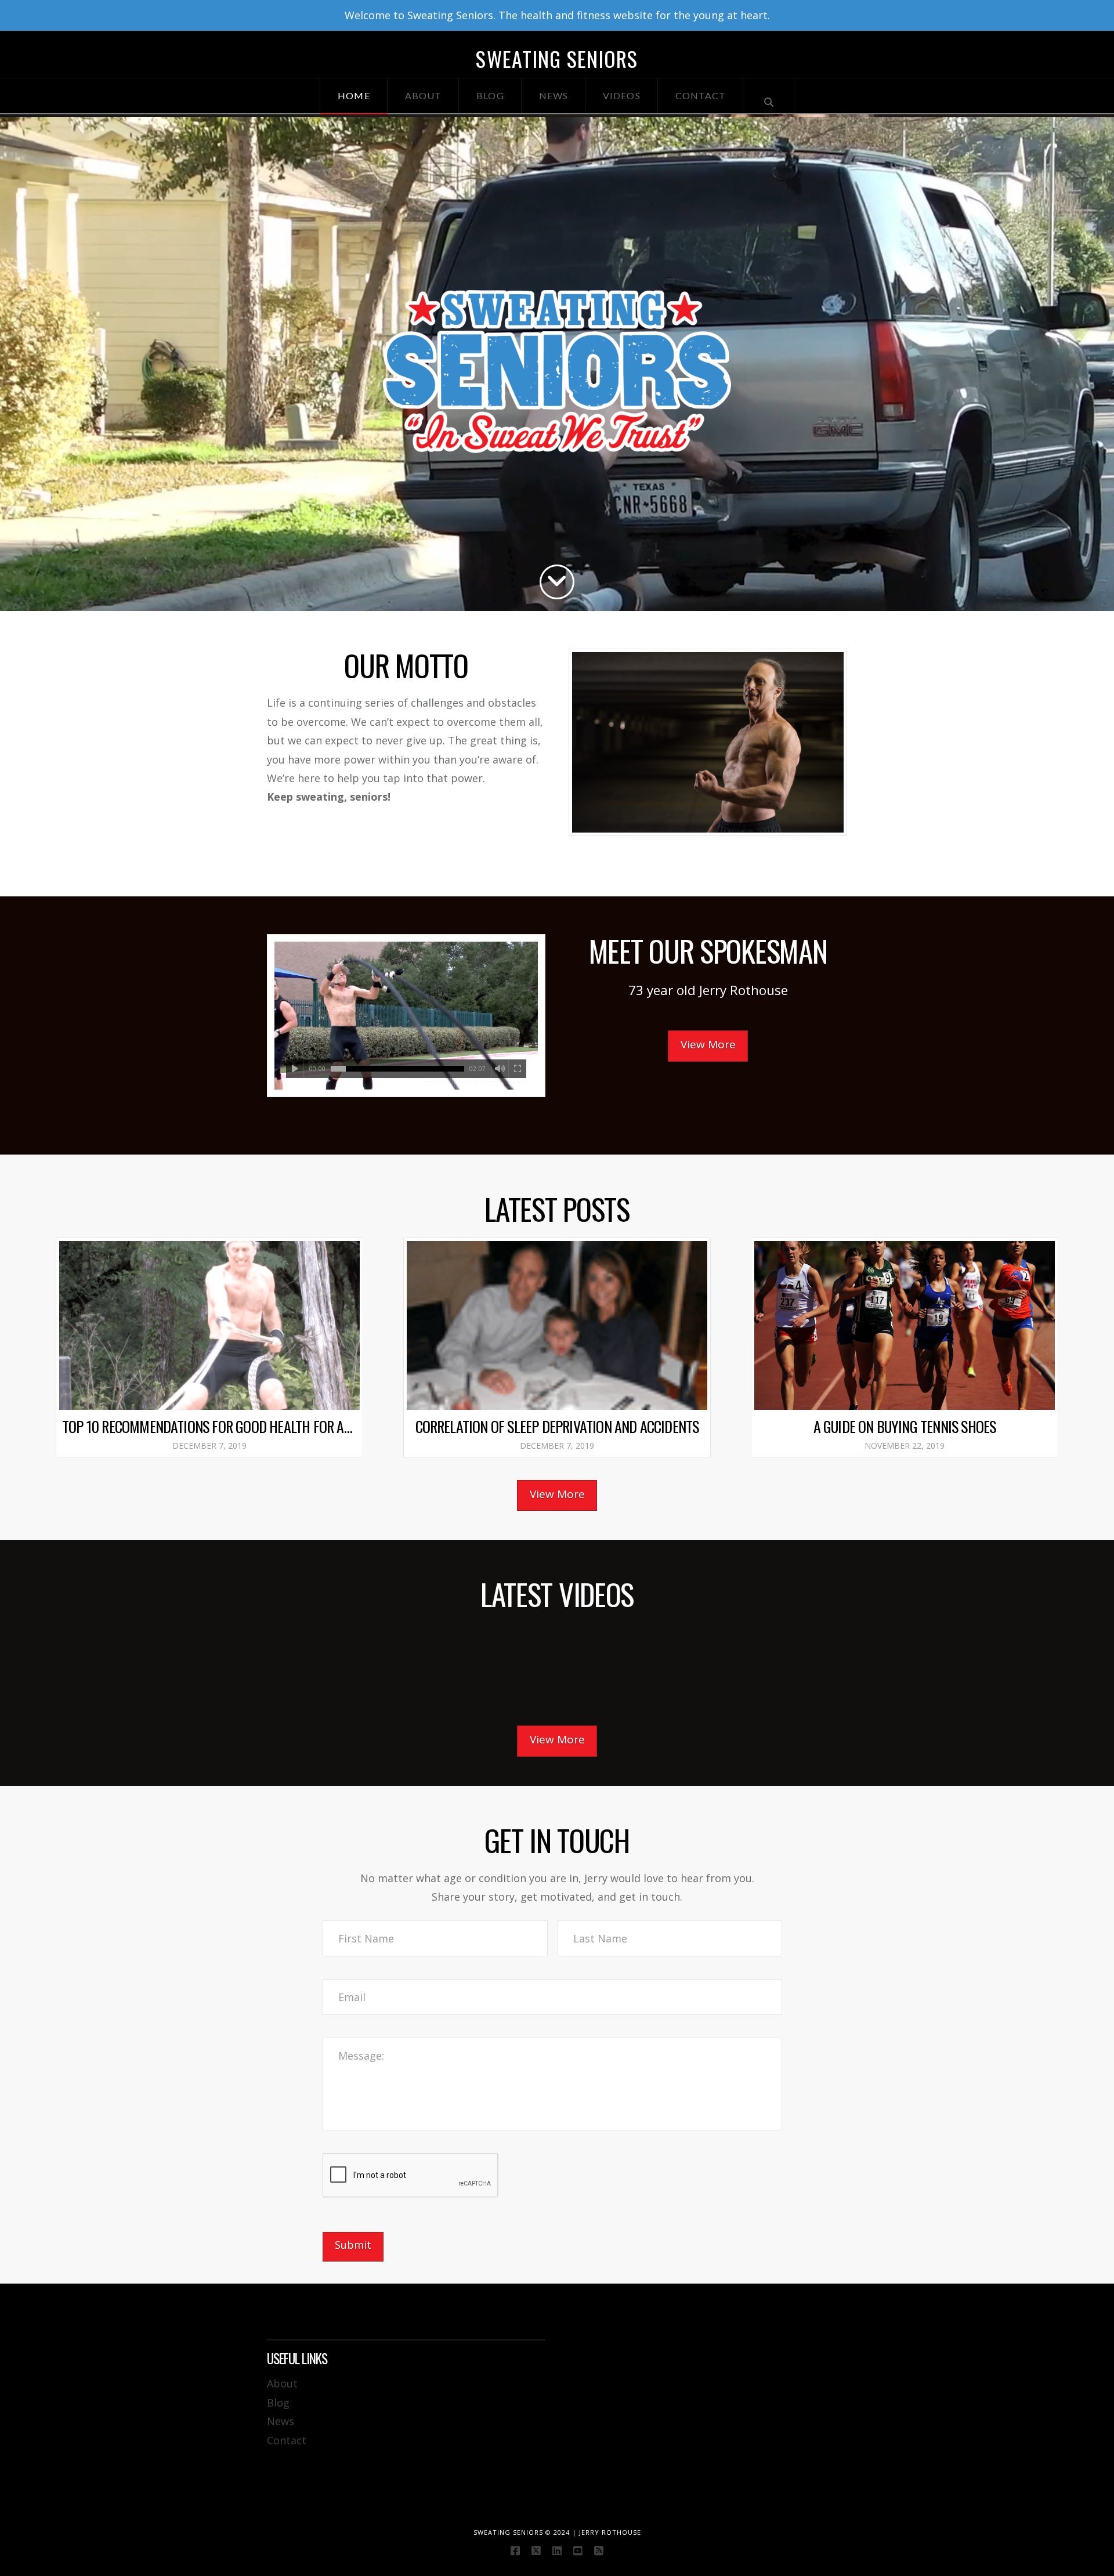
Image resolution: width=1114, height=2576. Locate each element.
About (282, 2383)
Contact (287, 2440)
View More (708, 1044)
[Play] (295, 1069)
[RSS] (599, 2550)
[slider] (397, 1069)
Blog (278, 2403)
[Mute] (500, 1069)
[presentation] (411, 2176)
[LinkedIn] (557, 2550)
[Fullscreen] (517, 1069)
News (281, 2421)
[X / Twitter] (536, 2550)
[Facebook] (515, 2550)
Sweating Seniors (557, 59)
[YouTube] (578, 2550)
